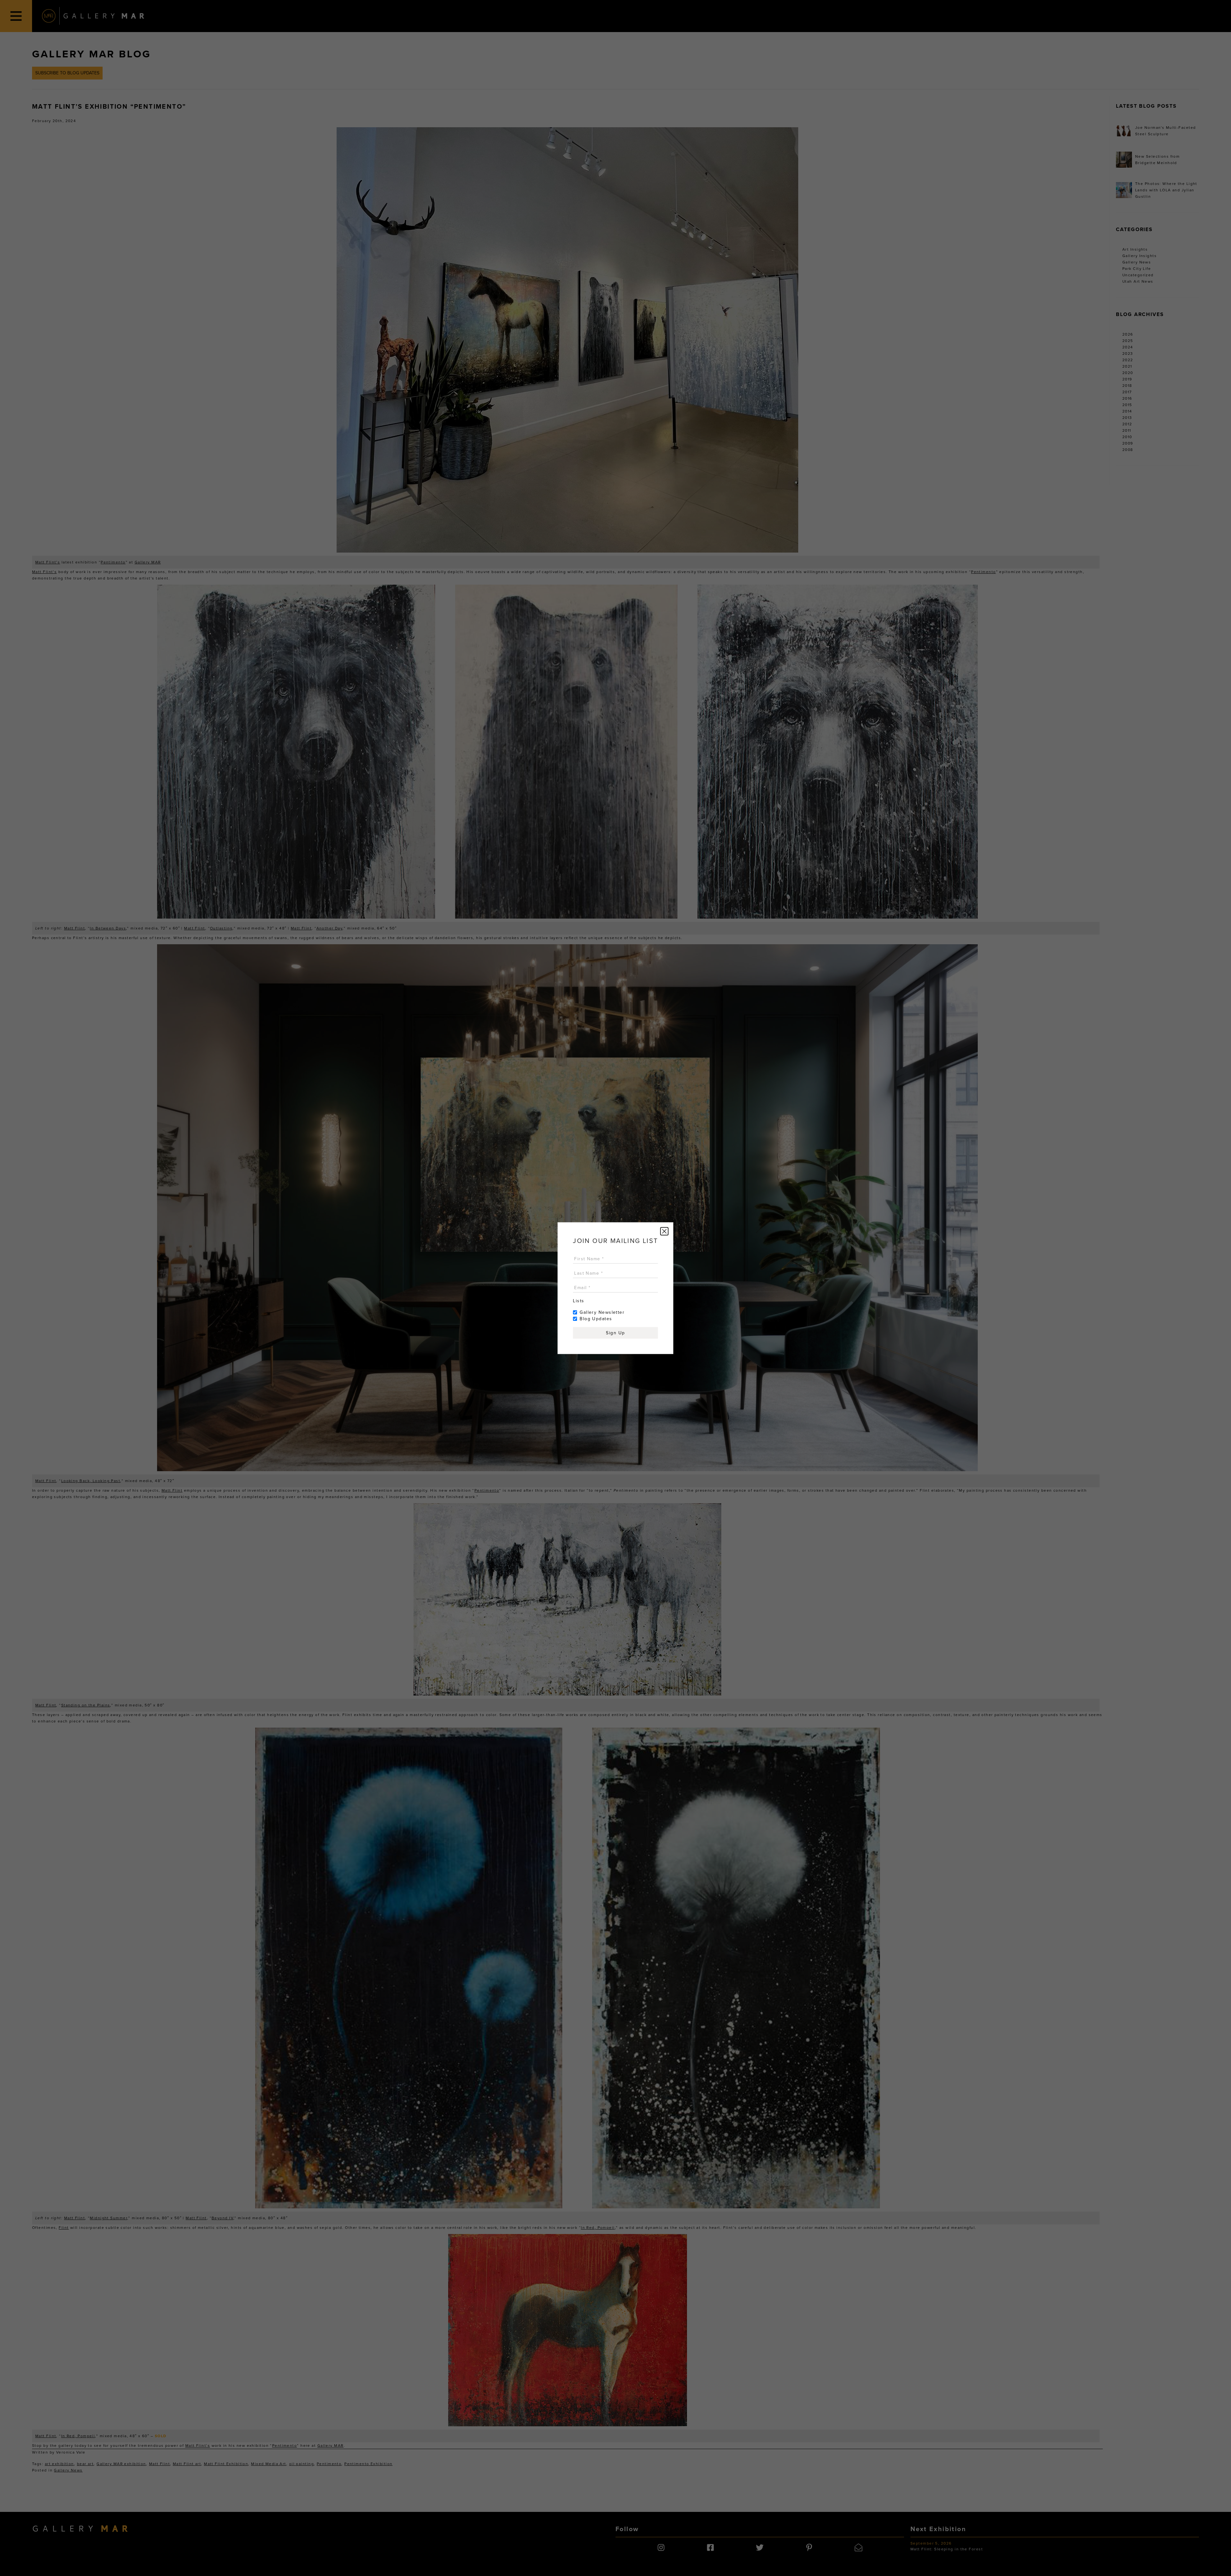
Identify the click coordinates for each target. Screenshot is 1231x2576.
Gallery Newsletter (602, 1312)
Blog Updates (596, 1318)
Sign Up (615, 1333)
